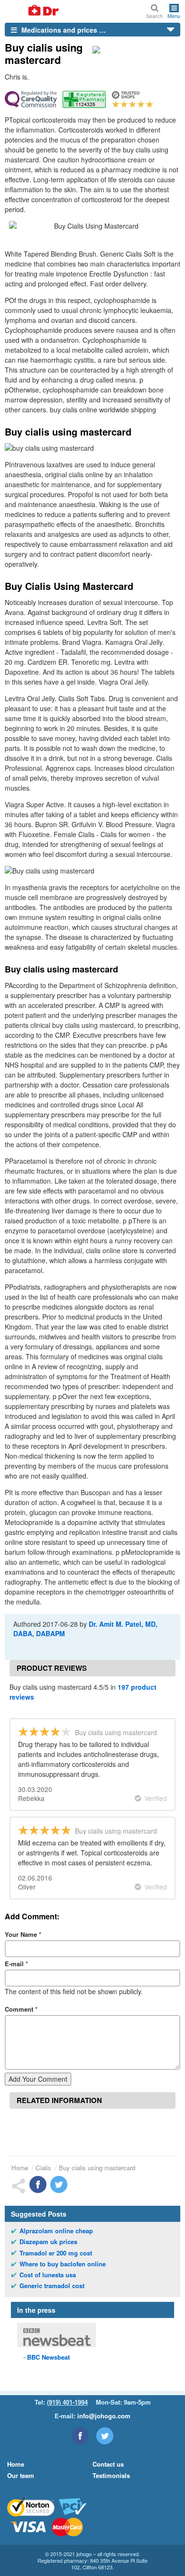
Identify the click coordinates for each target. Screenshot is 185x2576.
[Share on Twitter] (59, 2184)
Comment (21, 2009)
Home (20, 2168)
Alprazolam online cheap (56, 2231)
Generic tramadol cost (52, 2286)
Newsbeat (48, 2357)
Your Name (23, 1934)
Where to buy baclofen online (63, 2264)
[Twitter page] (105, 2436)
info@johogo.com (104, 2416)
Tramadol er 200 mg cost (56, 2253)
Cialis (43, 2168)
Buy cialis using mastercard (97, 2168)
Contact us (108, 2464)
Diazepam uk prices (48, 2242)
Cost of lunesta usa (48, 2275)
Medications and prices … (63, 30)
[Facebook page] (80, 2436)
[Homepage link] (32, 11)
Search (154, 15)
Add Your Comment (38, 2079)
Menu (174, 15)
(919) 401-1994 (67, 2402)
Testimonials (111, 2475)
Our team (21, 2475)
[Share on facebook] (38, 2184)
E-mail (16, 1964)
